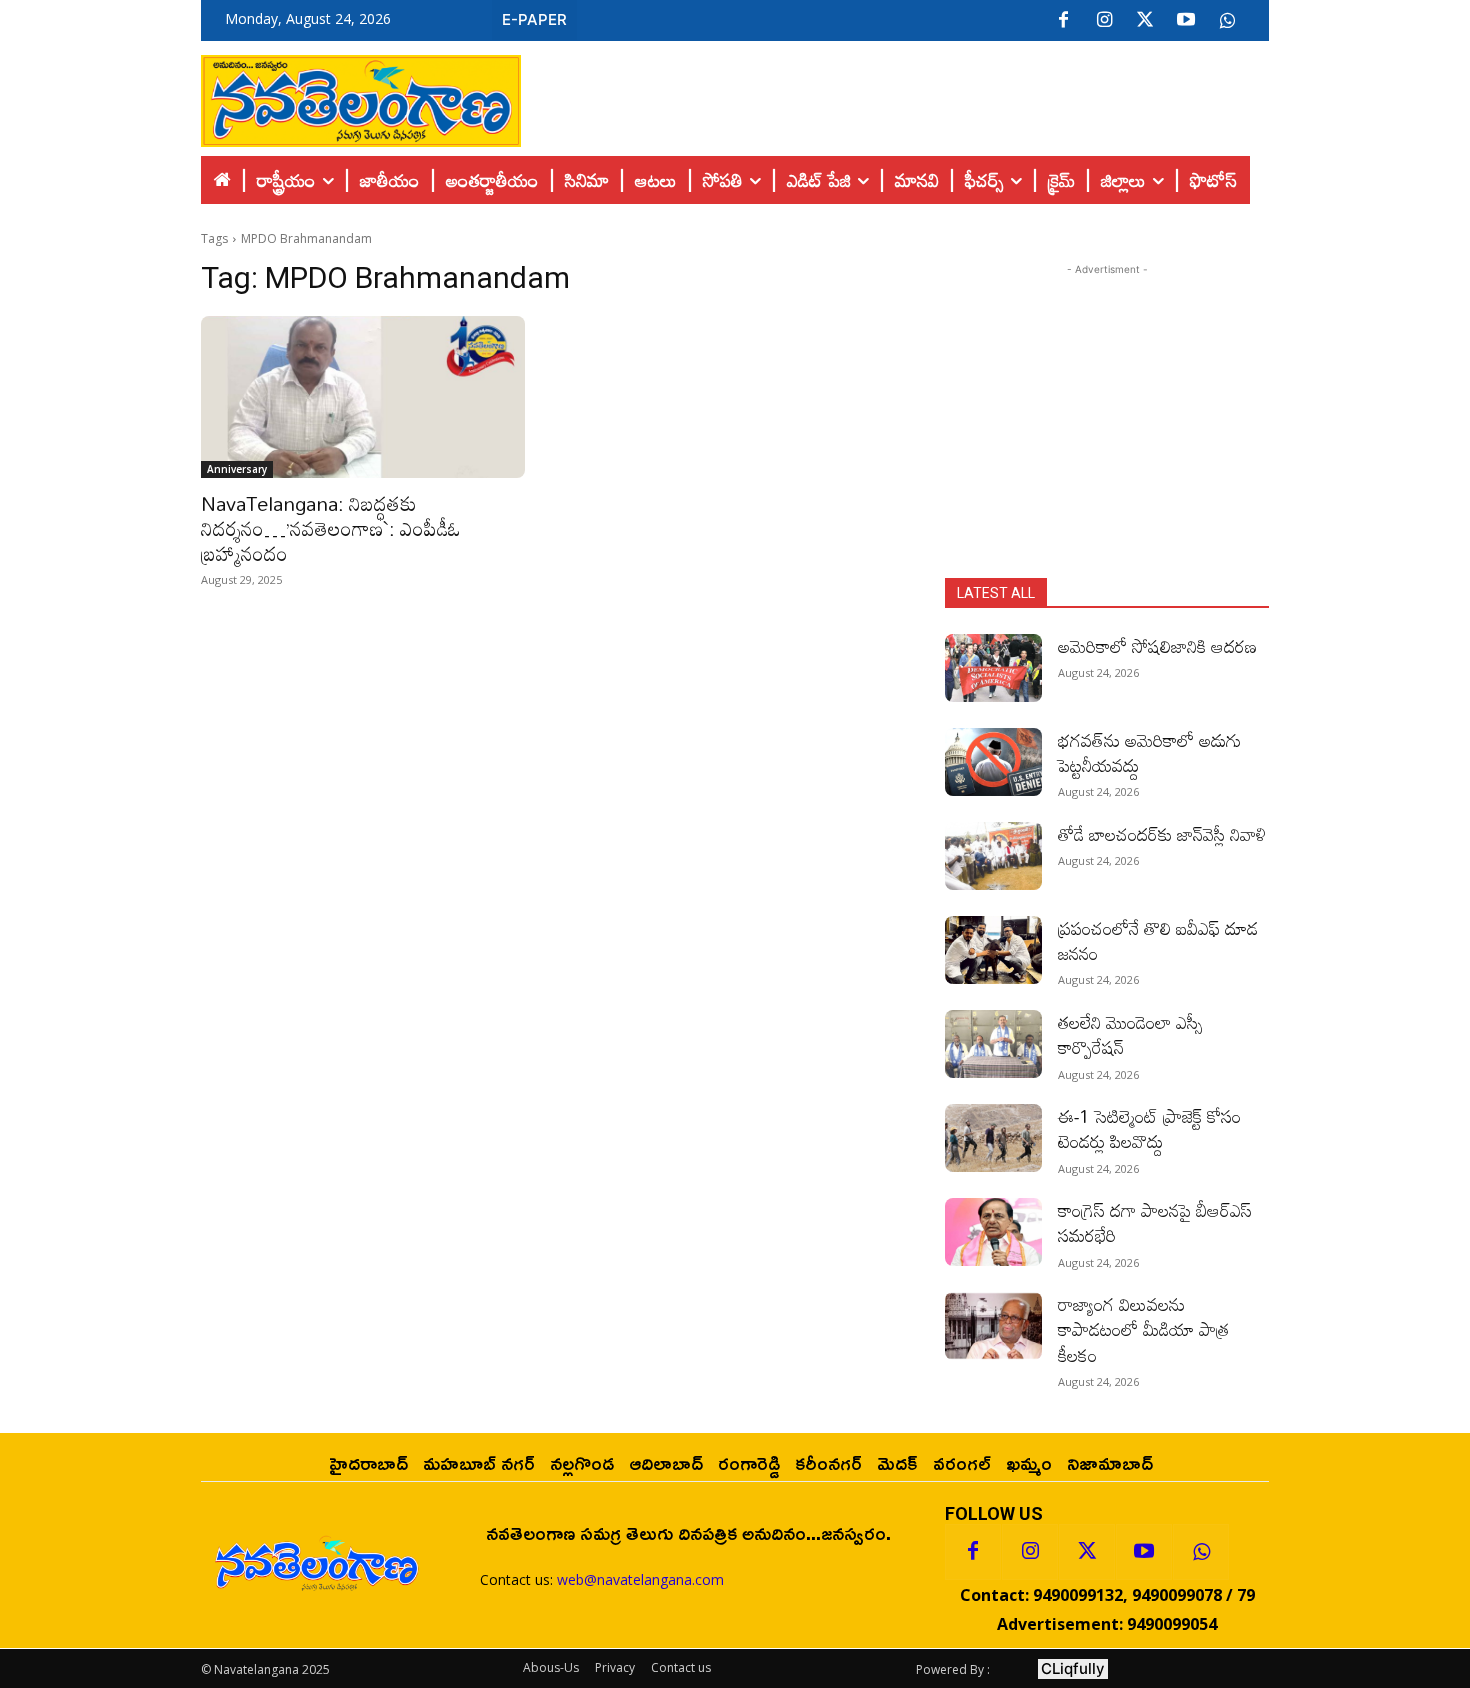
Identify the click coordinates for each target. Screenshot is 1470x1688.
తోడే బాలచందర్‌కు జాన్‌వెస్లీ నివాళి (1162, 834)
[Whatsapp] (1201, 1552)
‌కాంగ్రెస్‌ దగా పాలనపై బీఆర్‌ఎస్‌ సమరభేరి (1155, 1222)
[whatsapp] (1227, 21)
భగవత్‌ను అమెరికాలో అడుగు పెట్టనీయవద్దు (1149, 752)
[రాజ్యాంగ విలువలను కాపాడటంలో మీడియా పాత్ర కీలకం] (993, 1326)
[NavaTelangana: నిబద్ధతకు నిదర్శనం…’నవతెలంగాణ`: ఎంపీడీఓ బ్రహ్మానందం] (363, 397)
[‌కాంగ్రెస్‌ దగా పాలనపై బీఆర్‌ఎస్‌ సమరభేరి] (993, 1232)
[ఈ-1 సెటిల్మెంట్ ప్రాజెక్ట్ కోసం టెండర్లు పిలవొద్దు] (993, 1138)
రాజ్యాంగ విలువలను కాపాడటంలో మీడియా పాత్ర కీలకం (1143, 1329)
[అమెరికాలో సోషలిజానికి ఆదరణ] (993, 668)
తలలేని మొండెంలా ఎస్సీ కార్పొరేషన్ (1130, 1034)
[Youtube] (1186, 21)
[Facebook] (1063, 21)
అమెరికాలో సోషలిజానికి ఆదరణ (1157, 646)
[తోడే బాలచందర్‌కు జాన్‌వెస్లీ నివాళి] (993, 856)
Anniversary (237, 469)
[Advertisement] (895, 96)
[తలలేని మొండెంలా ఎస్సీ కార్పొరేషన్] (993, 1044)
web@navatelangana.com (640, 1579)
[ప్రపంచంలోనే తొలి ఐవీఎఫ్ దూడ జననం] (993, 950)
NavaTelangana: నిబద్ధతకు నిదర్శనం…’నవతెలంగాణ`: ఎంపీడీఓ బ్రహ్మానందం (331, 528)
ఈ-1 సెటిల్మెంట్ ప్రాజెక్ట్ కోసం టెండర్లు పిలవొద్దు (1149, 1128)
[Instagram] (1104, 21)
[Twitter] (1145, 21)
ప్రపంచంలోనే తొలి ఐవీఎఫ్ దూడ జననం (1158, 940)
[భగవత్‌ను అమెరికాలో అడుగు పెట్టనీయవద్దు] (993, 762)
